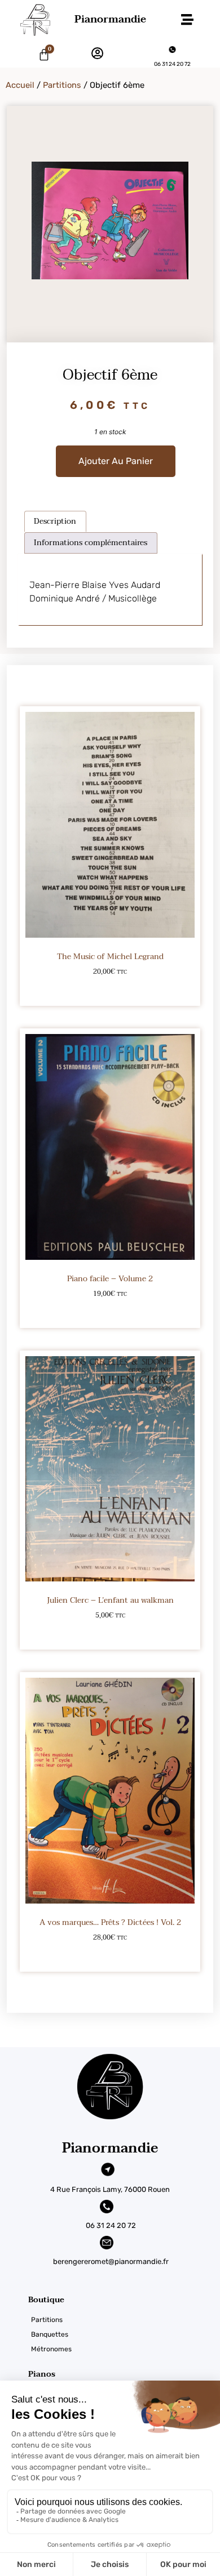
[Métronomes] (124, 2349)
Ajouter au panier (116, 461)
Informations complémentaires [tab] (91, 543)
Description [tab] (55, 521)
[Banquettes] (124, 2334)
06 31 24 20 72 (172, 64)
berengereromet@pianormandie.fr (111, 2261)
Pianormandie (110, 19)
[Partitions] (124, 2320)
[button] (187, 20)
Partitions (62, 85)
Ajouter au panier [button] (110, 990)
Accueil (20, 85)
